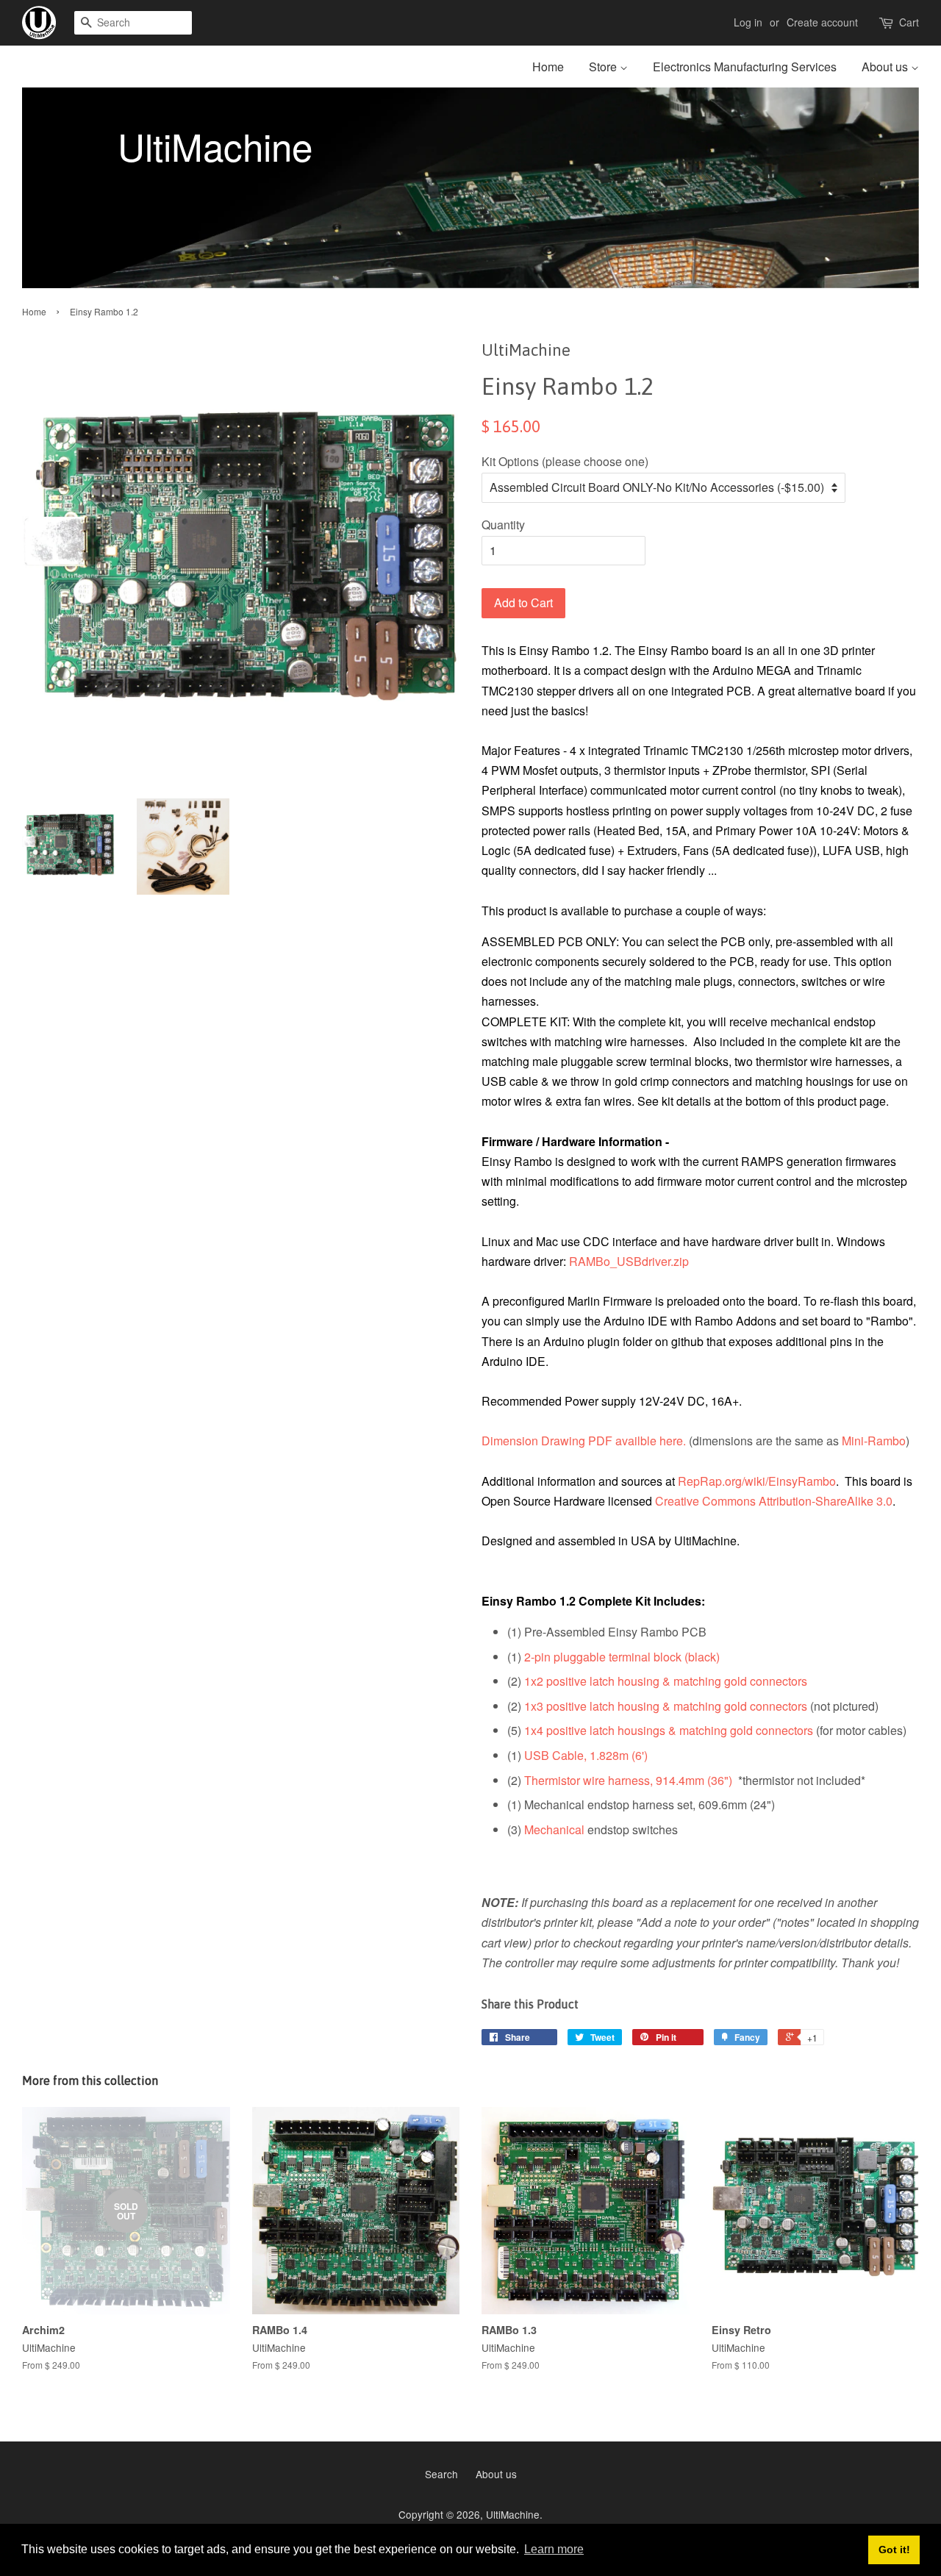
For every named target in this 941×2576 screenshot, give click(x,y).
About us (886, 67)
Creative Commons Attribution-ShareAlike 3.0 (774, 1501)
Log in (748, 22)
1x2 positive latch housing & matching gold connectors (666, 1681)
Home (548, 67)
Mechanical (554, 1829)
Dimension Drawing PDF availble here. (584, 1441)
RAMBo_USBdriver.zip (629, 1261)
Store (604, 67)
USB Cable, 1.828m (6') (586, 1755)
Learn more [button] (554, 2549)
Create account (822, 22)
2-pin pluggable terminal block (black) (622, 1657)
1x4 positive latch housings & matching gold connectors (669, 1730)
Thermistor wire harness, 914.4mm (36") (628, 1780)
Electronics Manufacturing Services (745, 67)
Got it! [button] (894, 2550)
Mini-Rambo (874, 1441)
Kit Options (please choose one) (565, 461)
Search (441, 2474)
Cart (909, 22)
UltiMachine (513, 2514)
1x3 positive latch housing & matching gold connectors (666, 1706)
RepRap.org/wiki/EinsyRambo (757, 1481)
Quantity (503, 525)
